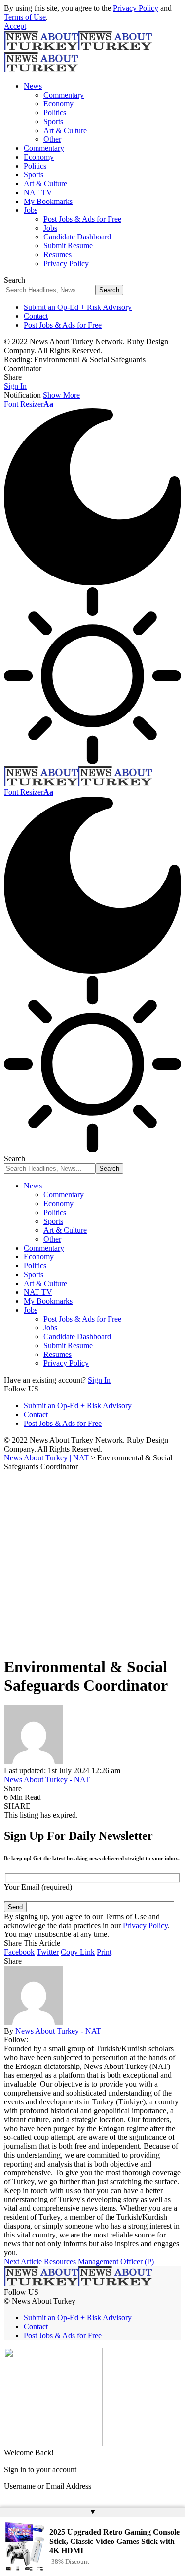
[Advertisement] (92, 1562)
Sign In (99, 1380)
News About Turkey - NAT (47, 1779)
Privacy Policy (136, 8)
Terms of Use (25, 17)
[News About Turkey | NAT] (78, 783)
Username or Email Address (48, 2486)
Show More (61, 395)
